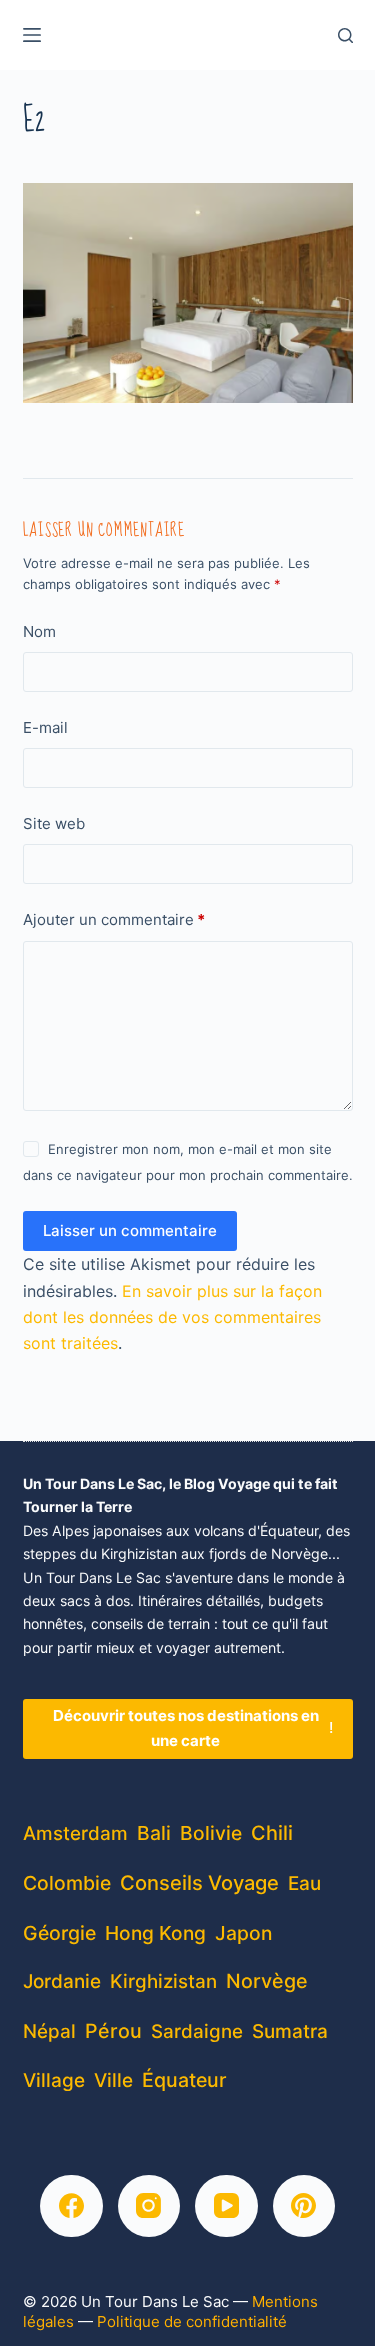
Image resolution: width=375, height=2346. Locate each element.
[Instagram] (149, 2206)
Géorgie (59, 1933)
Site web (54, 823)
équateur (184, 2080)
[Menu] (32, 35)
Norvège (267, 1981)
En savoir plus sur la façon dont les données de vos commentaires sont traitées (172, 1317)
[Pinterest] (304, 2206)
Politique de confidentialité (192, 2321)
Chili (272, 1833)
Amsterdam (75, 1833)
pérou (113, 2031)
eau (304, 1883)
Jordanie (62, 1981)
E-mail (45, 727)
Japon (243, 1933)
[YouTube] (226, 2206)
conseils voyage (199, 1882)
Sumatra (290, 2031)
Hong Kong (155, 1933)
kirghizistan (163, 1981)
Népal (49, 2031)
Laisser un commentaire (130, 1230)
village (54, 2080)
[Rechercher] (345, 35)
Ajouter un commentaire (114, 919)
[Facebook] (71, 2206)
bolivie (211, 1833)
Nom (39, 631)
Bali (154, 1833)
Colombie (67, 1883)
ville (113, 2080)
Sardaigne (197, 2031)
